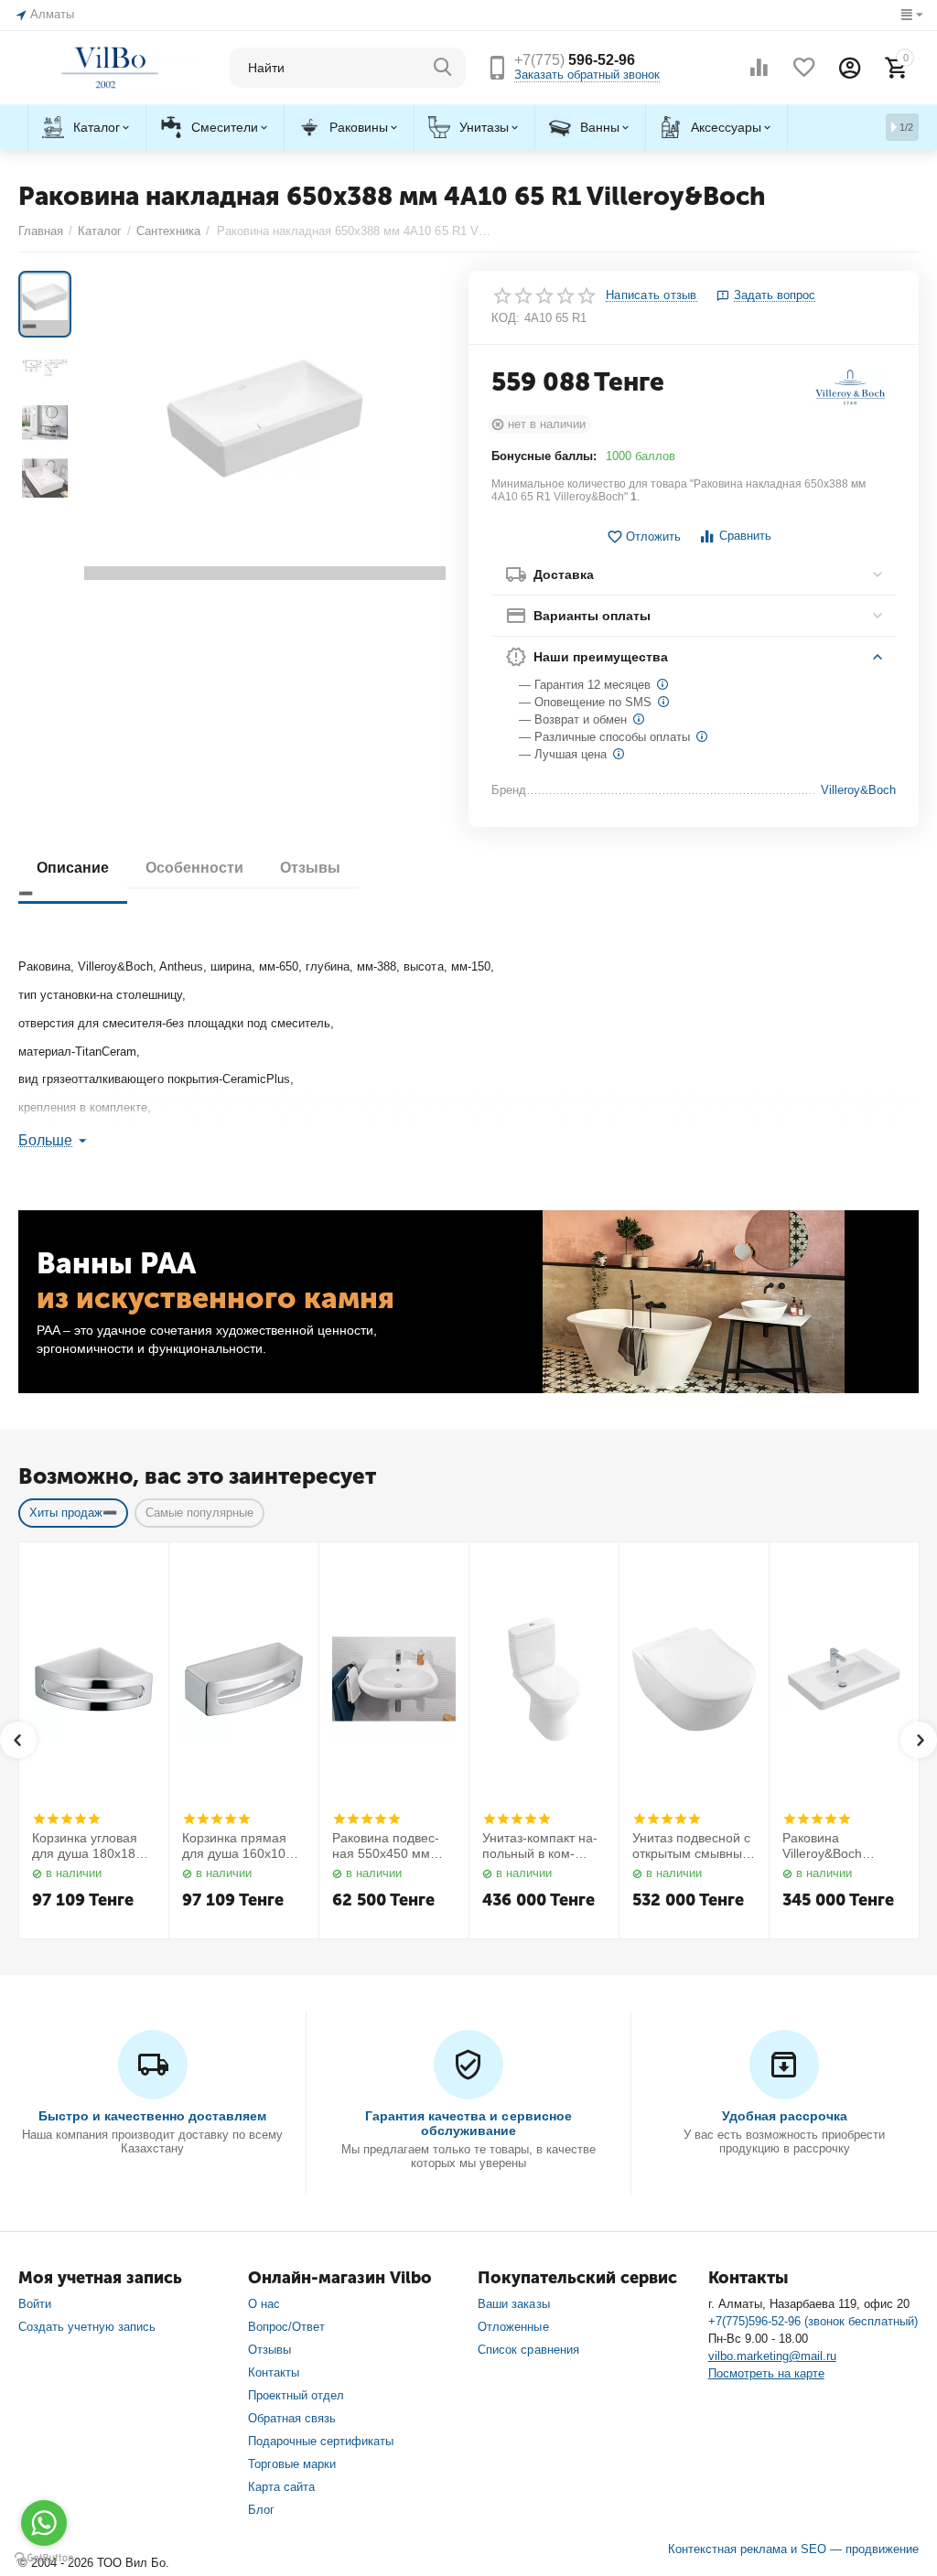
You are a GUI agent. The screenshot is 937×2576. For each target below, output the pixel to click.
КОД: (506, 318)
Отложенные (513, 2327)
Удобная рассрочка (785, 2116)
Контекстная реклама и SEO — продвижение (793, 2549)
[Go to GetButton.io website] (44, 2558)
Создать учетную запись (87, 2327)
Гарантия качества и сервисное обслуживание (468, 2123)
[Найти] (443, 68)
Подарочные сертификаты (321, 2441)
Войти (35, 2304)
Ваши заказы (513, 2304)
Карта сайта (281, 2487)
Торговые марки (292, 2464)
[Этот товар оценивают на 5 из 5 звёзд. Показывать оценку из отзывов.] (66, 1819)
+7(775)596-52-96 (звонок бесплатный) (813, 2321)
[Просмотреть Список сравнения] (759, 68)
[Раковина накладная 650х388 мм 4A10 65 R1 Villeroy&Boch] (265, 425)
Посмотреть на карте (766, 2373)
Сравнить (745, 536)
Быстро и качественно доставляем (152, 2116)
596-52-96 (575, 60)
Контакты (274, 2372)
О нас (264, 2304)
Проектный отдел (296, 2395)
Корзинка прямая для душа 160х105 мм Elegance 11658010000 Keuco (242, 1846)
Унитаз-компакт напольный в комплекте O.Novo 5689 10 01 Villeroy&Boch (543, 1846)
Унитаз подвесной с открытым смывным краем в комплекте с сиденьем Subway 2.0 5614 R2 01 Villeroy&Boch (694, 1846)
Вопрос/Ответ (286, 2327)
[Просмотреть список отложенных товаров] (804, 68)
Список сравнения (528, 2350)
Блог (261, 2510)
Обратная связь (292, 2418)
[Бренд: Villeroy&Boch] (850, 386)
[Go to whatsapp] (44, 2523)
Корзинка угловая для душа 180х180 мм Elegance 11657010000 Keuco (92, 1846)
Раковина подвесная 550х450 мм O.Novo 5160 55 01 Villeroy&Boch (389, 1846)
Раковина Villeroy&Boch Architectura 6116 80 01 (842, 1846)
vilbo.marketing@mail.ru (772, 2356)
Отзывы (269, 2350)
